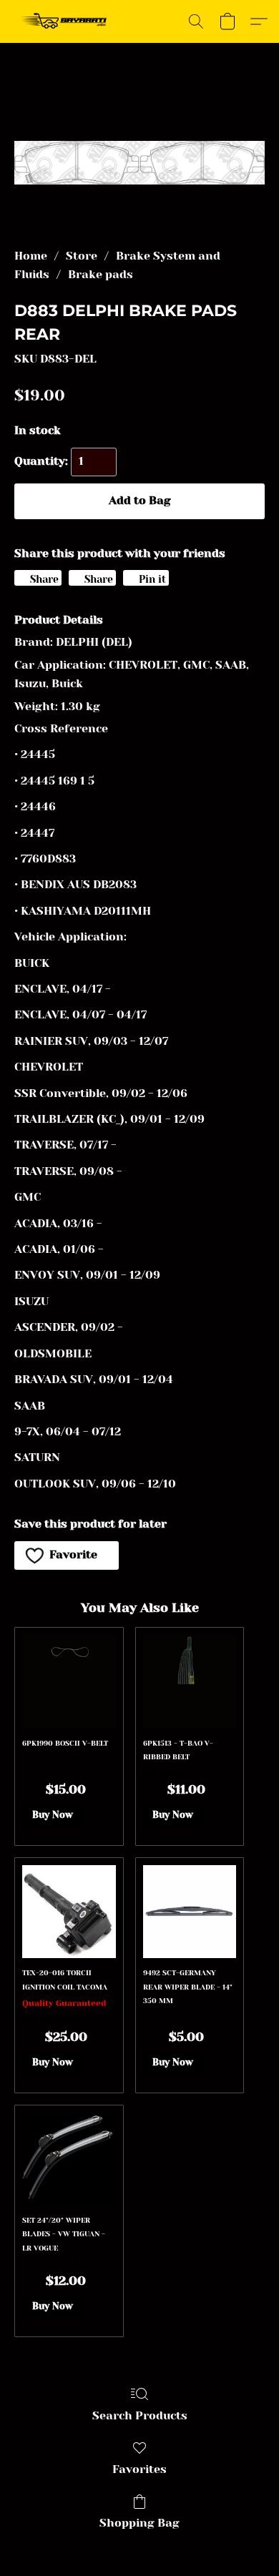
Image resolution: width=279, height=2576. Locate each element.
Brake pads (101, 274)
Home (31, 256)
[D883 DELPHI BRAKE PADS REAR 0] (139, 163)
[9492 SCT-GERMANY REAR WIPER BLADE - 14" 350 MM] (190, 1912)
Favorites (139, 2469)
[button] (67, 21)
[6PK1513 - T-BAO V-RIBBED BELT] (190, 1681)
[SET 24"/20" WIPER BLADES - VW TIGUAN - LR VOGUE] (69, 2159)
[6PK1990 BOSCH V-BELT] (69, 1681)
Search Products (140, 2415)
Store (82, 256)
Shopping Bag (139, 2523)
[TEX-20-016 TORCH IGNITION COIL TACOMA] (69, 1912)
